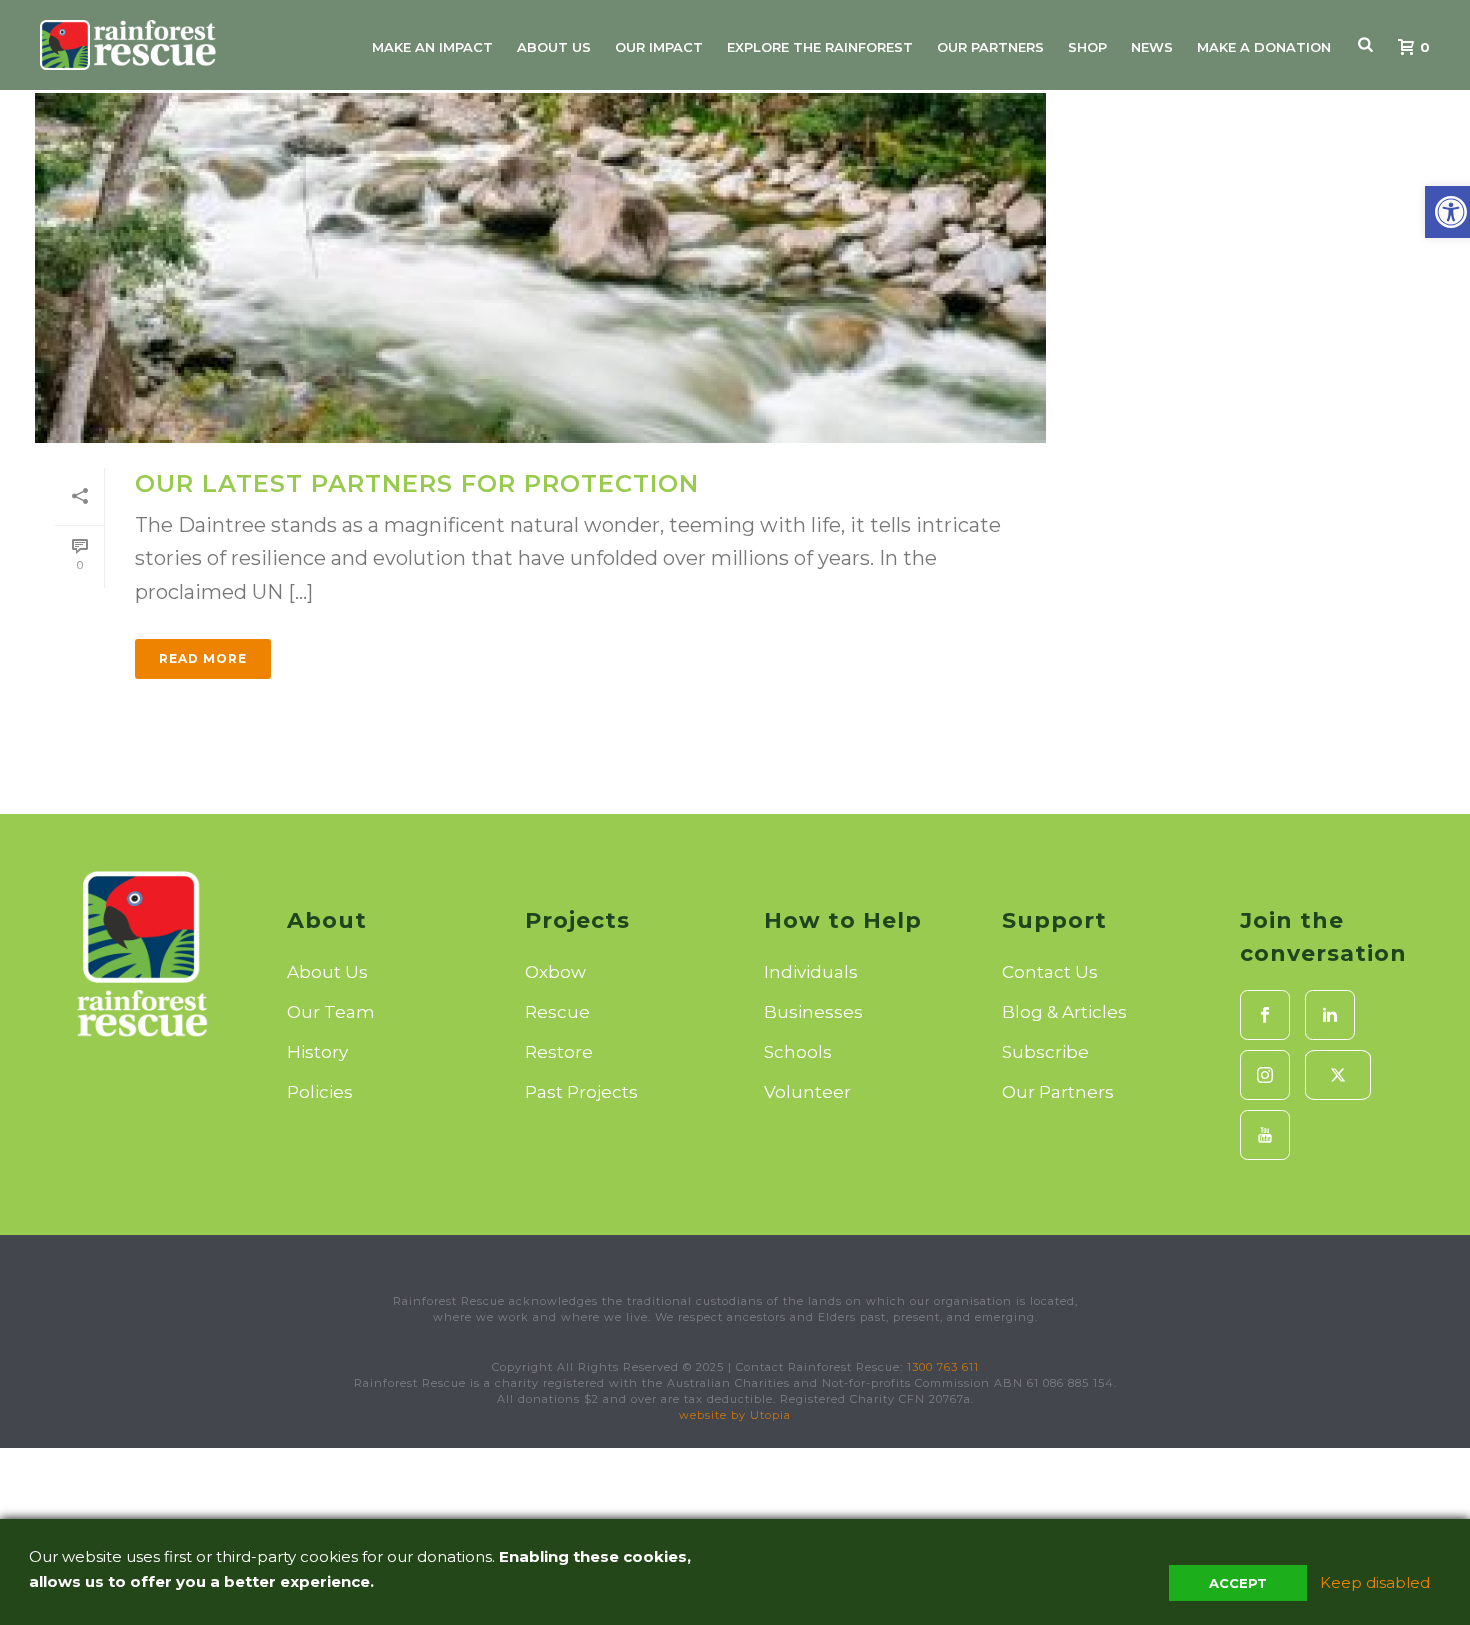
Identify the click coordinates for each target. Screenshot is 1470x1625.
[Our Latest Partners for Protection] (540, 268)
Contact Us (1050, 972)
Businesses (813, 1012)
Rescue (557, 1012)
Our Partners (990, 47)
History (317, 1052)
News (1152, 47)
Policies (320, 1092)
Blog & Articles (1064, 1012)
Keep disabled (1375, 1582)
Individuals (811, 972)
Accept (1238, 1583)
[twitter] (1338, 1075)
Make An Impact (432, 47)
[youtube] (1265, 1135)
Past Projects (581, 1092)
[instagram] (1265, 1075)
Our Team (331, 1012)
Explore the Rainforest (820, 47)
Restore (559, 1052)
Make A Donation (1264, 47)
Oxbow (555, 972)
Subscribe (1045, 1052)
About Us (554, 47)
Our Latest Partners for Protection (417, 483)
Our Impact (659, 47)
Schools (798, 1052)
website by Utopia (735, 1415)
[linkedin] (1330, 1015)
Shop (1087, 47)
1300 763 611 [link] (943, 1367)
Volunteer (807, 1092)
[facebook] (1265, 1015)
